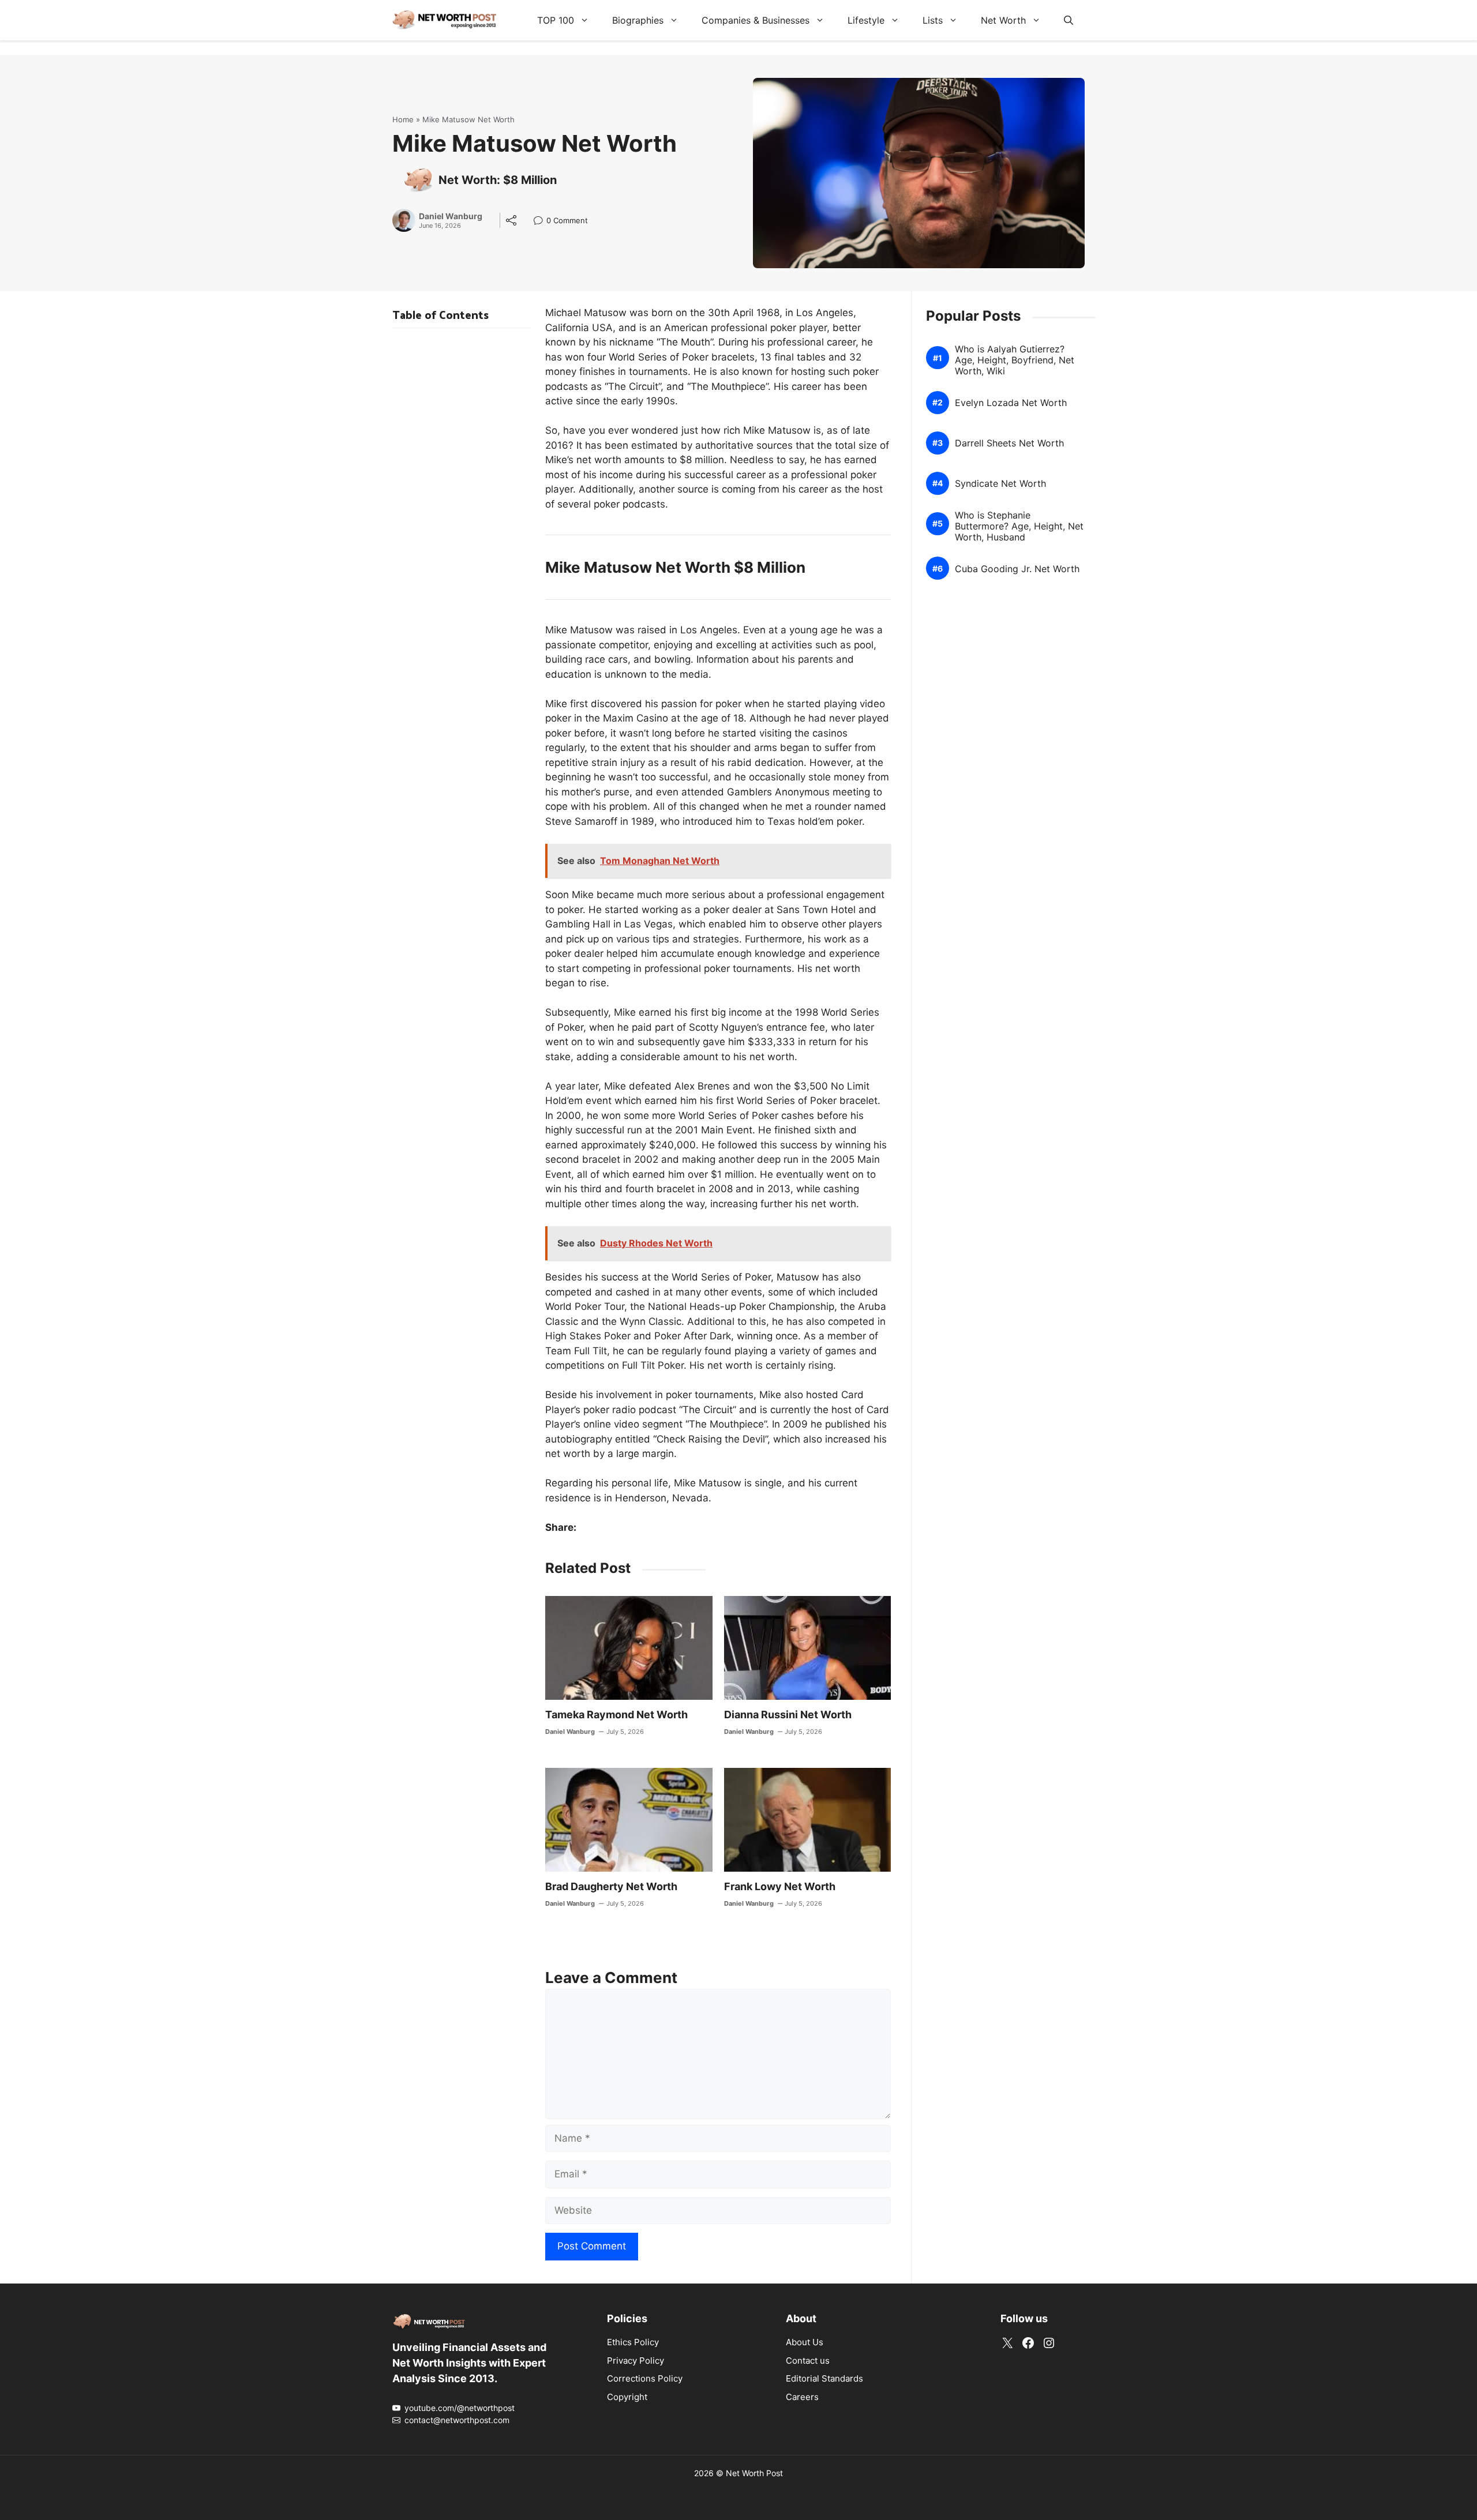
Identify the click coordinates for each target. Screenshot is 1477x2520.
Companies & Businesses (756, 20)
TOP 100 (556, 20)
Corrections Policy (645, 2378)
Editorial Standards (824, 2378)
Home (403, 119)
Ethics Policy (633, 2342)
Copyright (627, 2397)
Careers (802, 2397)
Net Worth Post (754, 2473)
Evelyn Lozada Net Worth (1011, 403)
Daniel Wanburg (451, 216)
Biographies (638, 20)
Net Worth (1003, 20)
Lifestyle (866, 20)
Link (541, 222)
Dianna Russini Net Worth (788, 1715)
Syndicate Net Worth (1000, 484)
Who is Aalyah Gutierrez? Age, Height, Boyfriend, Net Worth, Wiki (1015, 360)
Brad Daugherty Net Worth (611, 1886)
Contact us (808, 2361)
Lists (933, 20)
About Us (805, 2342)
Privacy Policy (636, 2361)
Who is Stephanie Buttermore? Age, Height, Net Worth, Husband (1019, 526)
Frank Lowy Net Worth (780, 1886)
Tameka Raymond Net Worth (616, 1715)
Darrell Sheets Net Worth (1009, 443)
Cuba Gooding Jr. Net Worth (1017, 569)
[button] (1069, 20)
